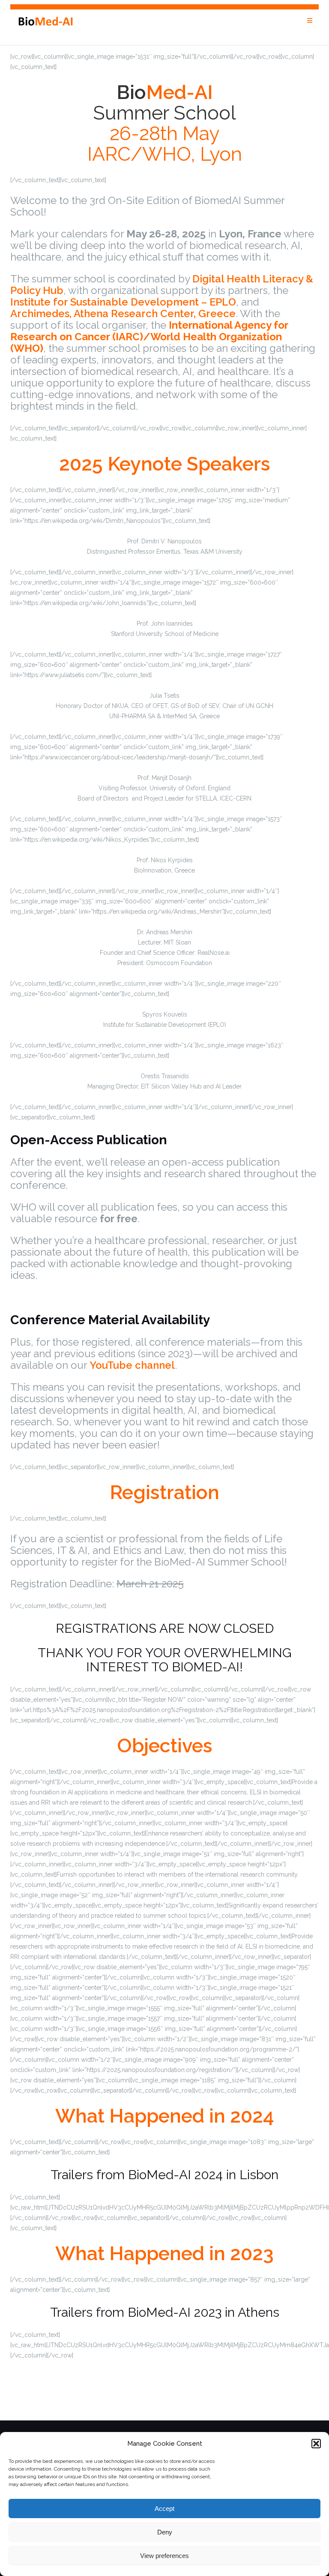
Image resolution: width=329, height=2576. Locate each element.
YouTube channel (132, 1365)
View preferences (164, 2556)
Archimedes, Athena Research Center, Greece (123, 313)
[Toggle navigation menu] (310, 21)
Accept (164, 2509)
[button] (316, 2444)
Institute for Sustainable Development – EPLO (123, 302)
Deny (165, 2532)
